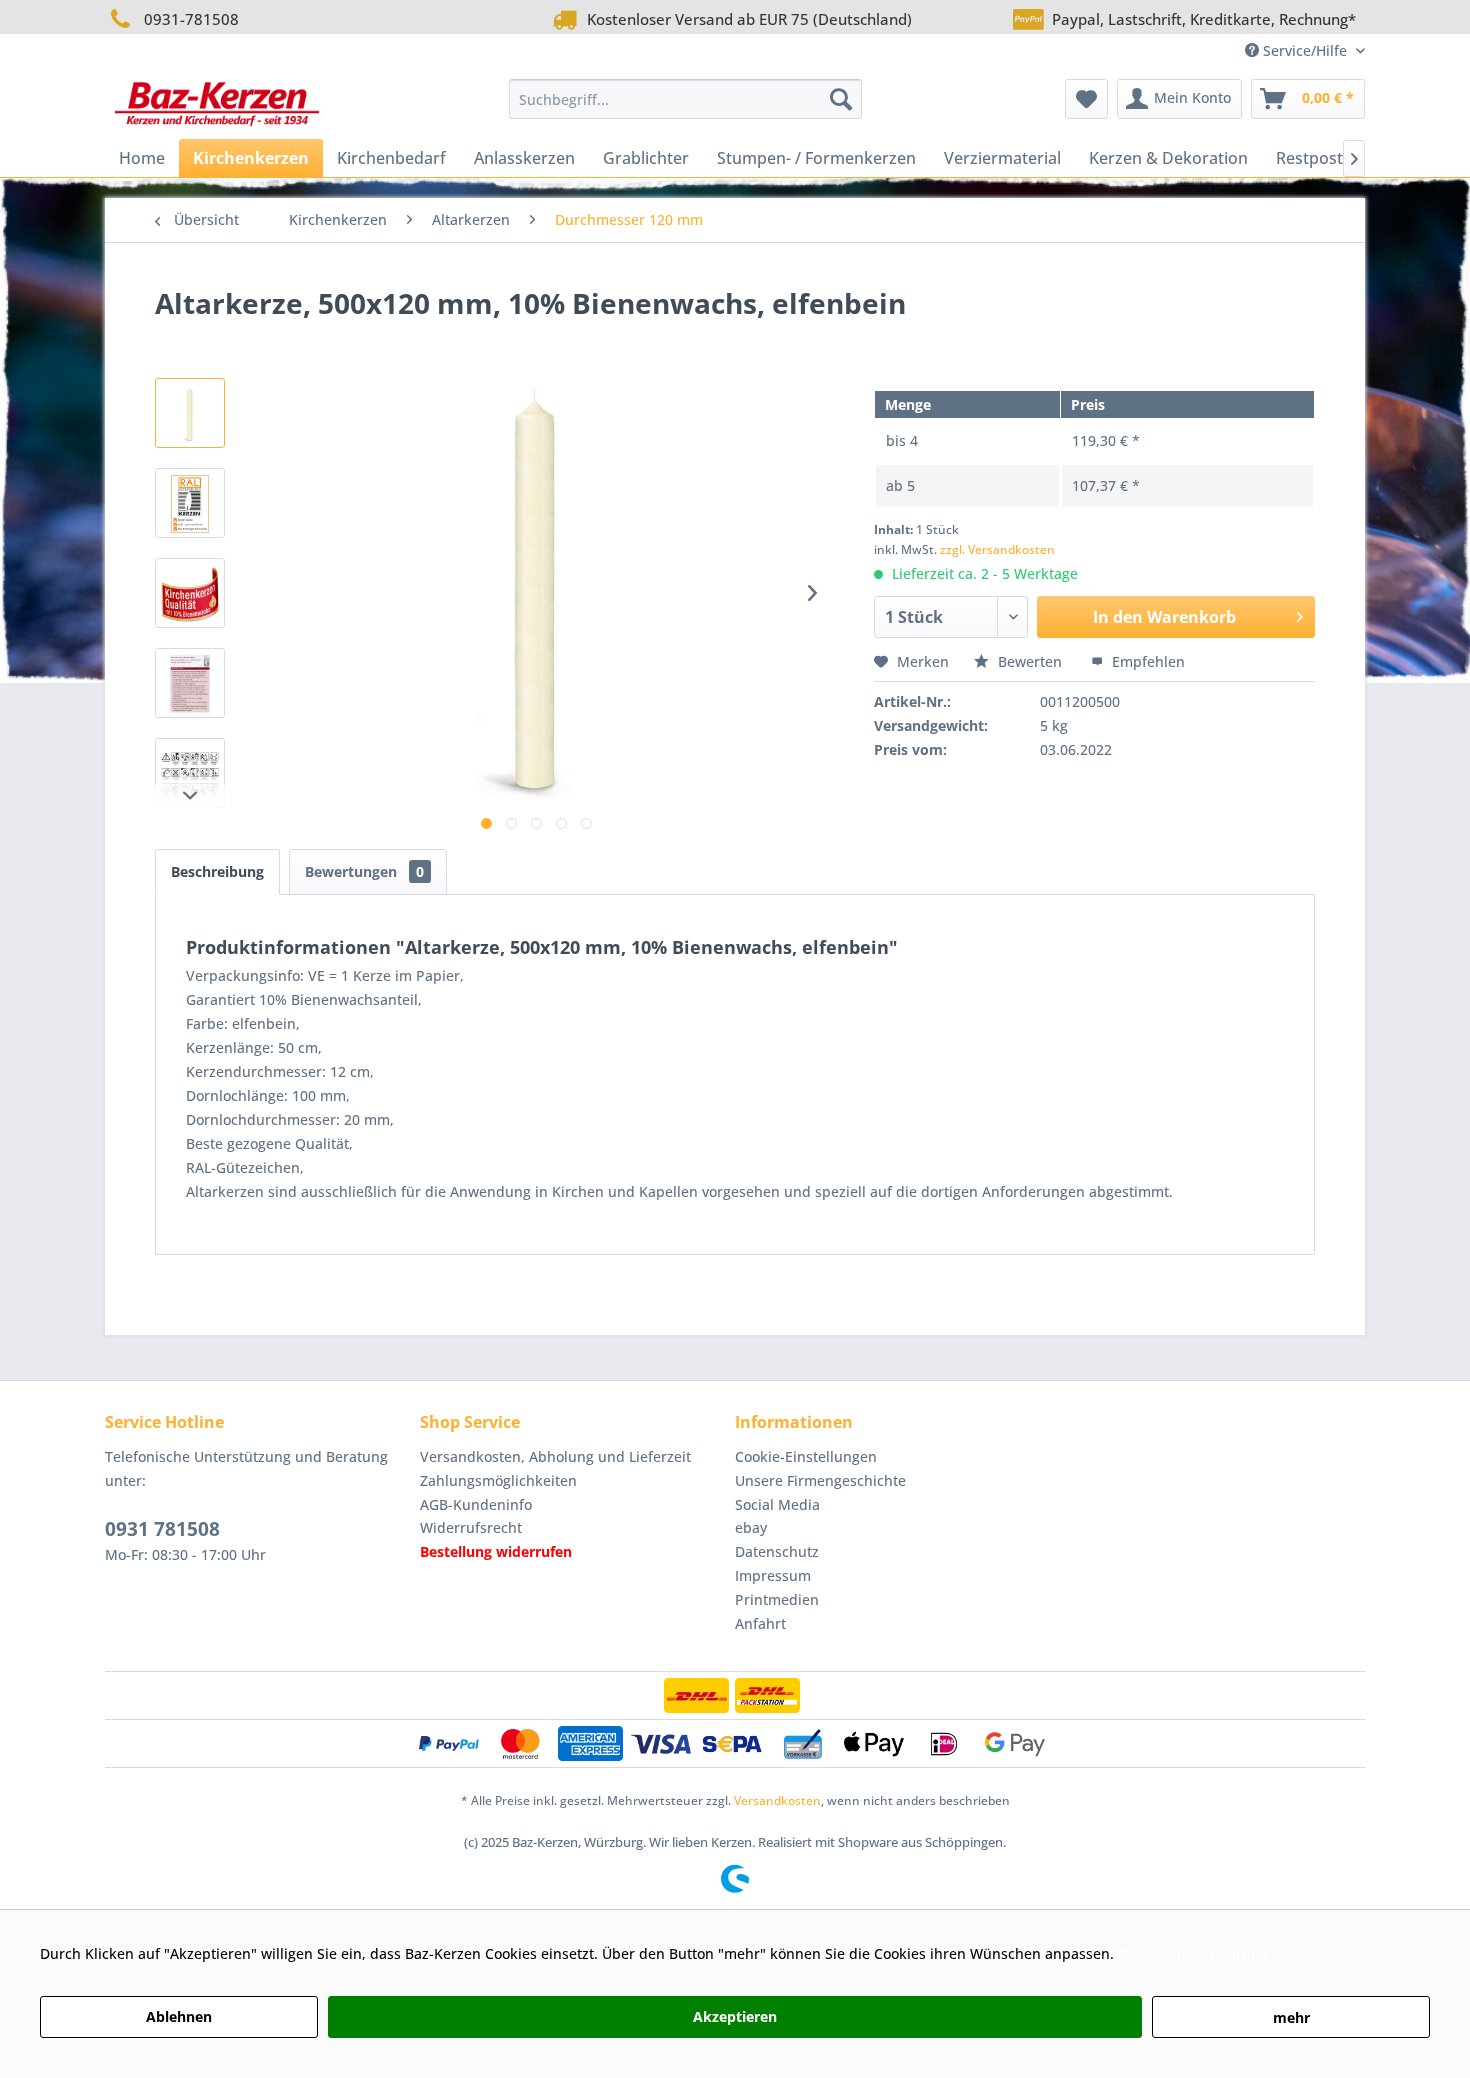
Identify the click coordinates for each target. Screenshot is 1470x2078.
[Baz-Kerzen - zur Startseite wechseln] (217, 104)
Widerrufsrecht (471, 1527)
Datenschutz (777, 1551)
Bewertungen (364, 871)
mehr (1291, 2017)
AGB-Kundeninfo (476, 1504)
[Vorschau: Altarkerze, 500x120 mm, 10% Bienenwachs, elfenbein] (190, 503)
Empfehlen (1146, 661)
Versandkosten (777, 1800)
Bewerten (1030, 661)
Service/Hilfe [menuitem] (1305, 50)
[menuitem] (685, 99)
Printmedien (777, 1599)
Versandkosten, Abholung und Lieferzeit (555, 1456)
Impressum (773, 1575)
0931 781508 (162, 1529)
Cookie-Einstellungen (806, 1456)
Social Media (777, 1504)
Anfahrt (760, 1623)
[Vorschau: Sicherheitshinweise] (190, 773)
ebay (751, 1527)
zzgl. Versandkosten (997, 549)
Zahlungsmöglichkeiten (498, 1480)
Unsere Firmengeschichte (820, 1480)
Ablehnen (179, 2016)
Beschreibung (217, 871)
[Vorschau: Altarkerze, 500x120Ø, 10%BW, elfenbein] (190, 413)
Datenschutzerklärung (1193, 1953)
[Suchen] (841, 99)
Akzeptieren (735, 2016)
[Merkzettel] (1086, 99)
